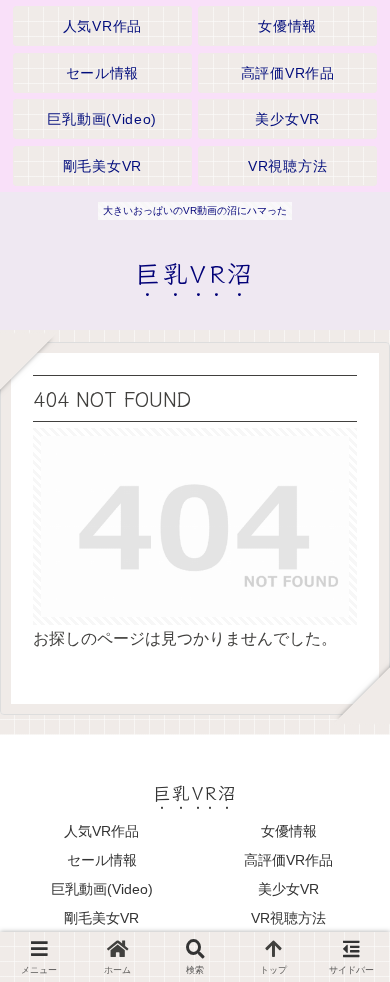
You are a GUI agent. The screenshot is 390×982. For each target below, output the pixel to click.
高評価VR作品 (288, 860)
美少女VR (288, 889)
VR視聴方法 (288, 918)
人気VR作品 (101, 831)
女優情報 (289, 831)
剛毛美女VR (101, 918)
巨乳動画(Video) (102, 889)
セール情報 (102, 860)
